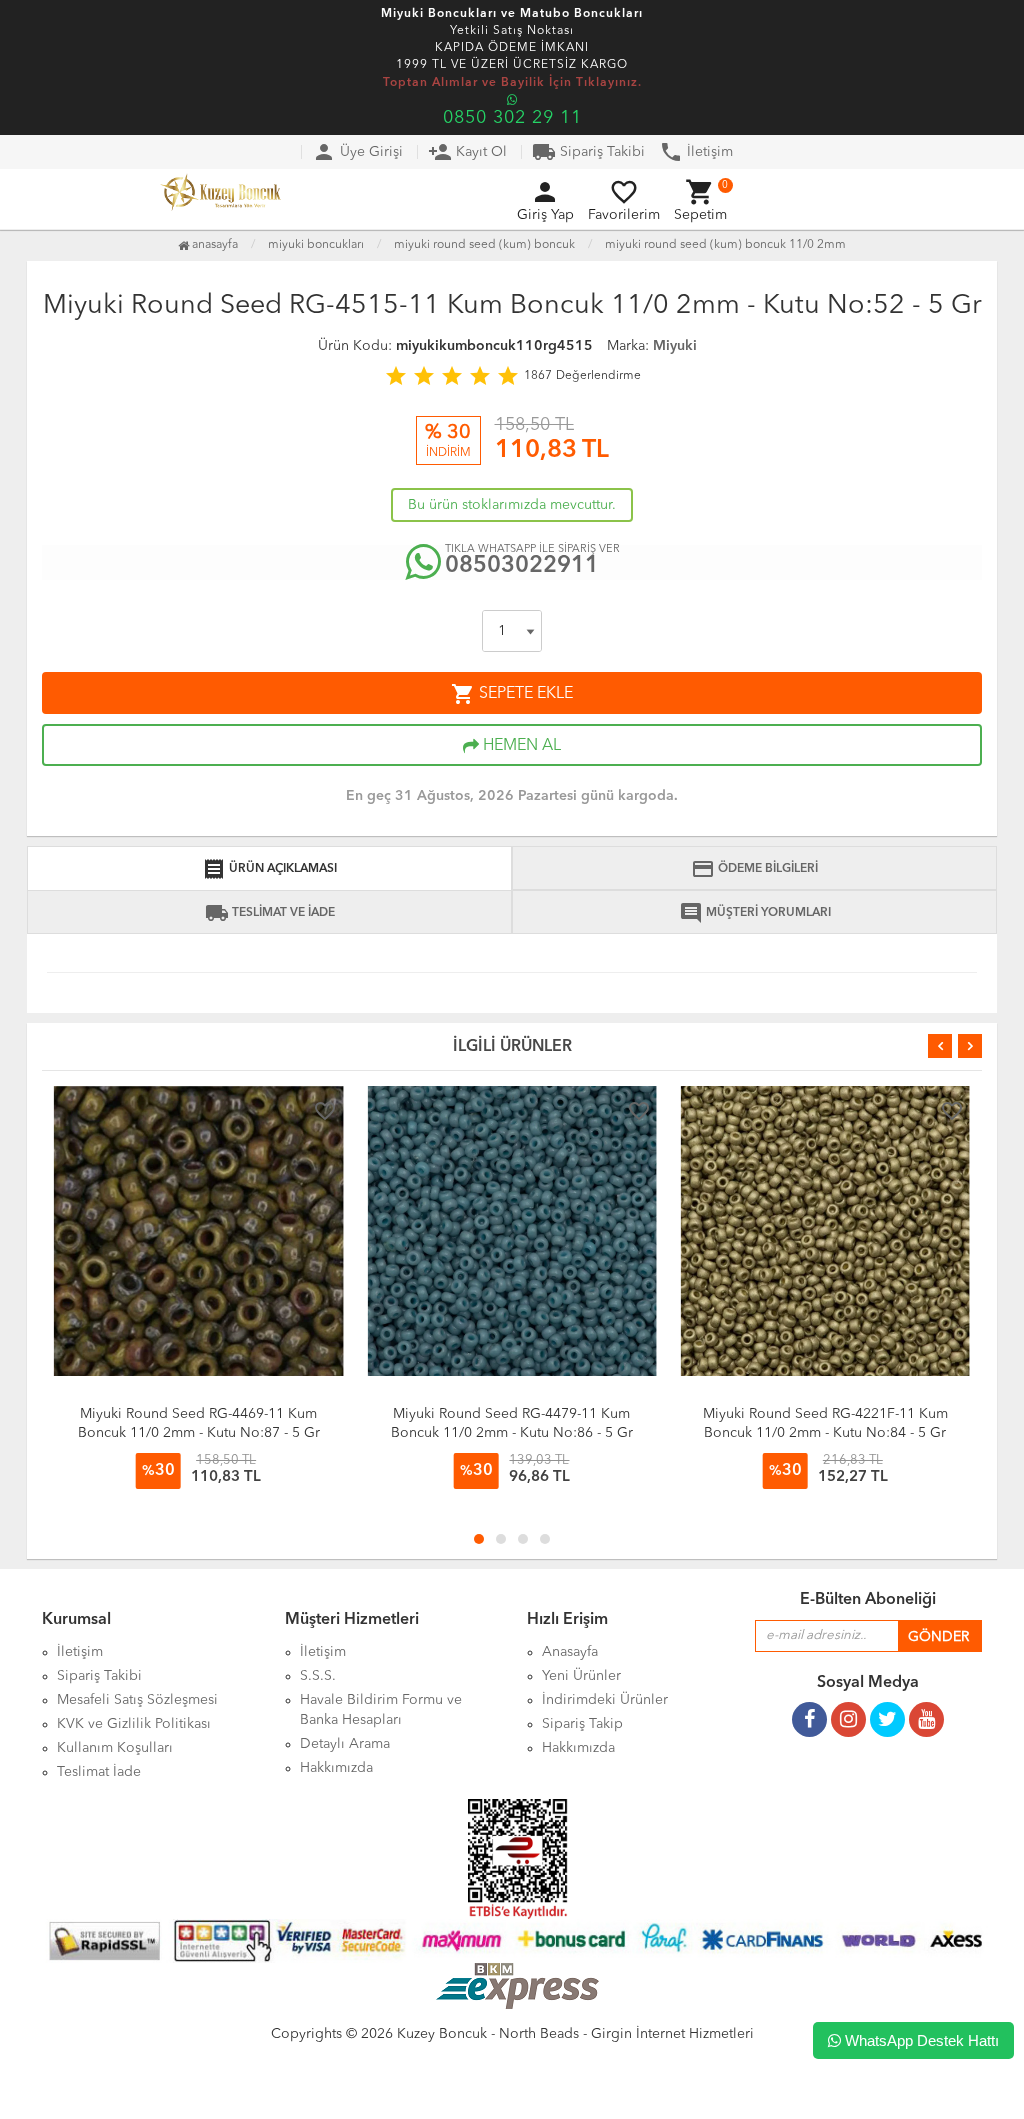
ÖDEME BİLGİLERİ (754, 869)
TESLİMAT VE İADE (270, 913)
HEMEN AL (520, 746)
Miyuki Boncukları (316, 245)
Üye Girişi (357, 152)
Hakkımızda (336, 1768)
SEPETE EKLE (512, 694)
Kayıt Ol (467, 152)
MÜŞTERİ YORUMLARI (755, 913)
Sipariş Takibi (588, 152)
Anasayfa (213, 245)
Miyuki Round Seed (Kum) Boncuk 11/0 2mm (725, 245)
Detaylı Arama (345, 1744)
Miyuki (675, 346)
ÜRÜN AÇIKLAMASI (269, 869)
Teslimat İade (99, 1772)
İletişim (696, 152)
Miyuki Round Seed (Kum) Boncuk (484, 245)
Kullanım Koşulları (115, 1748)
